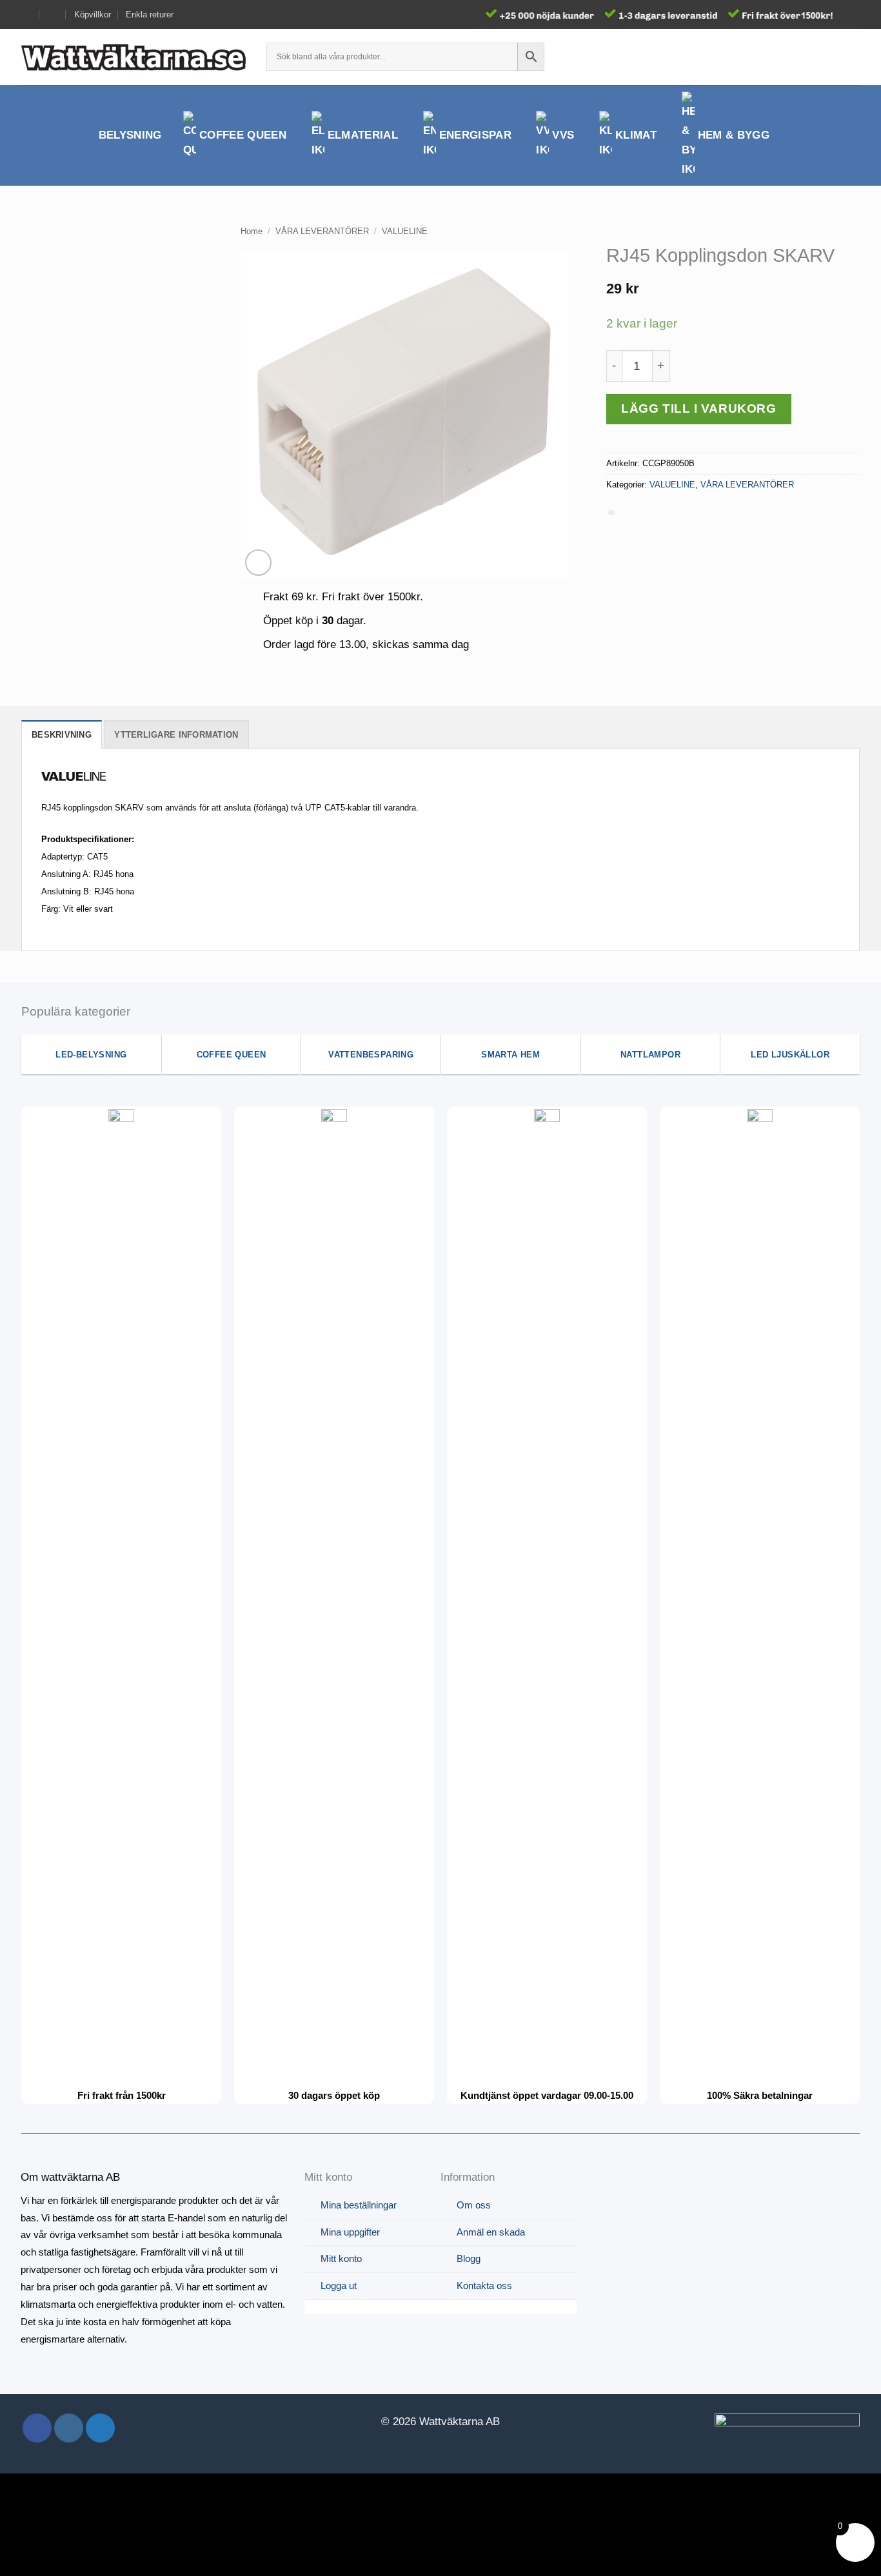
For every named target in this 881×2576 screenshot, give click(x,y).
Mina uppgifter (350, 2232)
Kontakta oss (484, 2286)
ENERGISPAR (475, 135)
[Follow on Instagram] (69, 2428)
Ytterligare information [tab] (176, 735)
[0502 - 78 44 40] (53, 15)
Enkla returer (150, 15)
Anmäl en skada (491, 2232)
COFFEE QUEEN (243, 135)
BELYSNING (130, 135)
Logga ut (339, 2286)
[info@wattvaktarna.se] (27, 15)
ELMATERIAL (363, 135)
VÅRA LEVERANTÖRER (322, 231)
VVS (563, 135)
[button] (829, 57)
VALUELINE (405, 231)
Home (252, 231)
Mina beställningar (359, 2205)
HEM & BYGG (734, 135)
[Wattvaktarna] (134, 57)
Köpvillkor (93, 15)
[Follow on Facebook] (37, 2428)
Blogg (469, 2258)
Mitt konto (341, 2258)
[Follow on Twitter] (100, 2428)
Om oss (474, 2205)
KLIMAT (636, 135)
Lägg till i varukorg (698, 408)
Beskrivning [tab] (62, 735)
